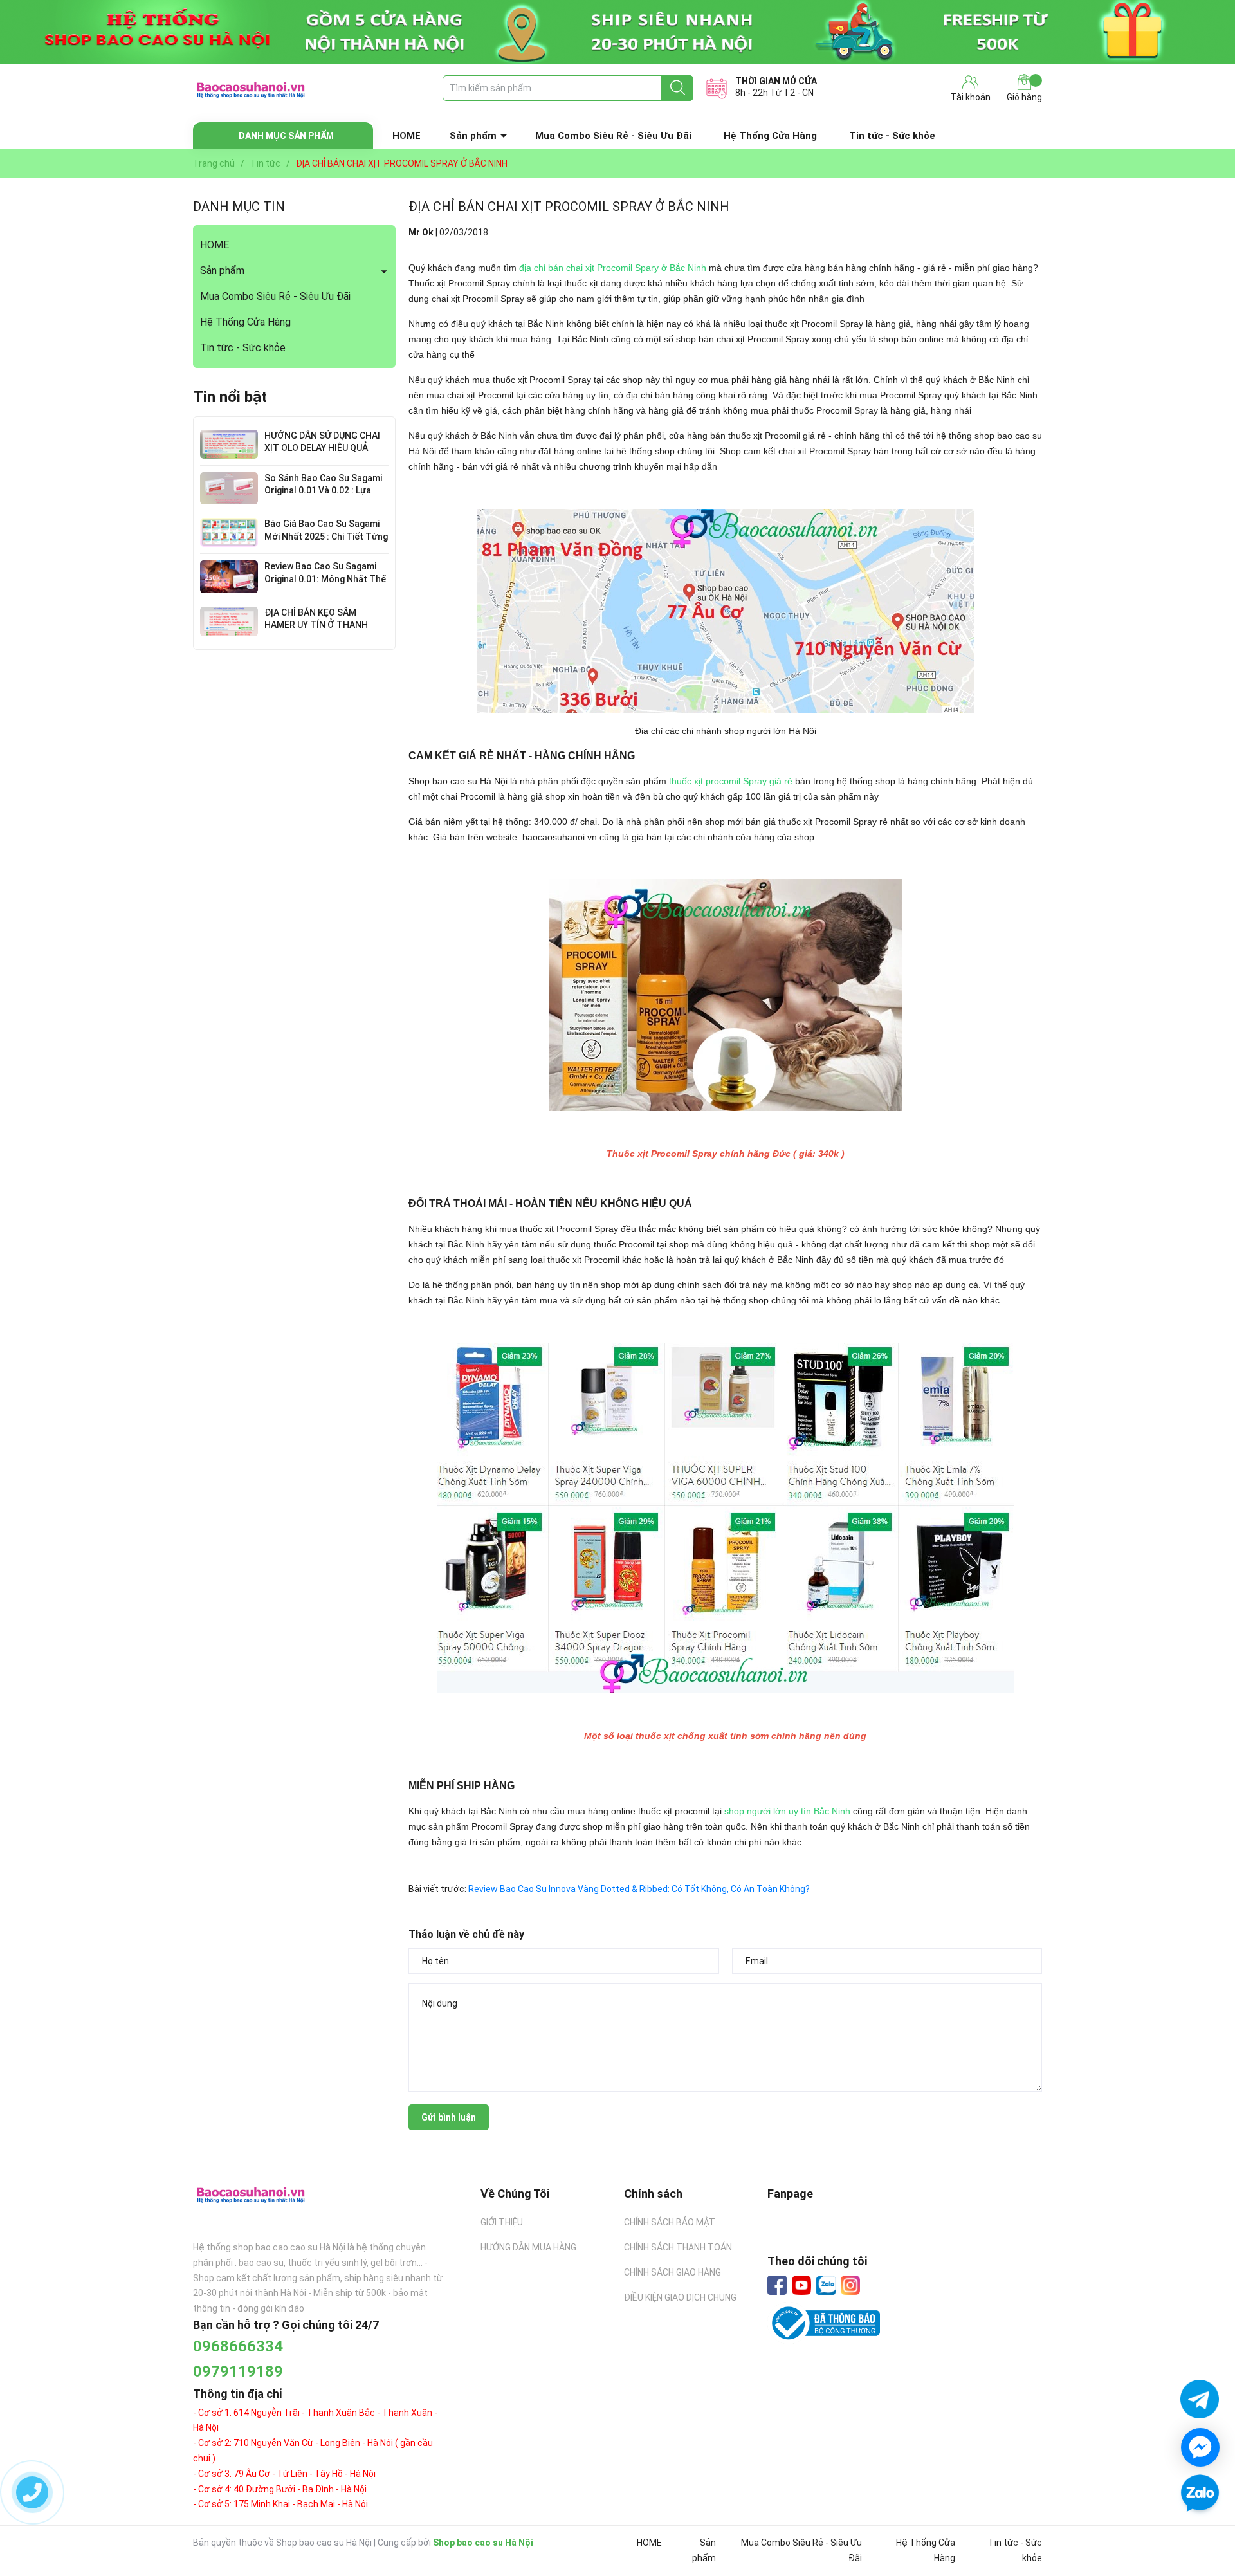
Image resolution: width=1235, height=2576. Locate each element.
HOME (407, 136)
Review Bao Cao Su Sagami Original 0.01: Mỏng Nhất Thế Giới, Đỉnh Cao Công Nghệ (325, 579)
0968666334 (238, 2346)
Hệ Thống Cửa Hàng (770, 136)
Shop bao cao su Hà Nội (483, 2543)
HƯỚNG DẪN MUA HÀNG (528, 2247)
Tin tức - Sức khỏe (892, 136)
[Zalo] (826, 2286)
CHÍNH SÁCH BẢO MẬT (670, 2222)
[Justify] (678, 88)
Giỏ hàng (1024, 97)
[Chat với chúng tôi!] (1200, 2447)
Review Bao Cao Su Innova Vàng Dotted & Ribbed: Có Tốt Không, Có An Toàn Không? (639, 1889)
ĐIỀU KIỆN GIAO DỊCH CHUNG (680, 2297)
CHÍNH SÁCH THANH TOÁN (678, 2247)
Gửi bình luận (449, 2117)
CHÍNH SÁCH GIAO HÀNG (672, 2272)
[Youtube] (801, 2285)
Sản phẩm (473, 136)
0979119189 (238, 2371)
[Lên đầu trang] (1200, 2531)
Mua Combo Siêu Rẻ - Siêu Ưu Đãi (613, 136)
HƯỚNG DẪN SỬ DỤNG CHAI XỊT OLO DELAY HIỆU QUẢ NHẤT (322, 448)
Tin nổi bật (230, 397)
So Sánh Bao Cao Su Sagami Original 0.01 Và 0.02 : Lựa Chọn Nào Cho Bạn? (323, 491)
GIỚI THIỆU (502, 2222)
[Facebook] (777, 2285)
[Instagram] (850, 2285)
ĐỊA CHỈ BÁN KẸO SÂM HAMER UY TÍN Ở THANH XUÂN (316, 625)
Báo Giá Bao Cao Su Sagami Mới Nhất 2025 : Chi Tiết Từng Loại (326, 536)
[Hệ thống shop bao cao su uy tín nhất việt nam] (617, 32)
